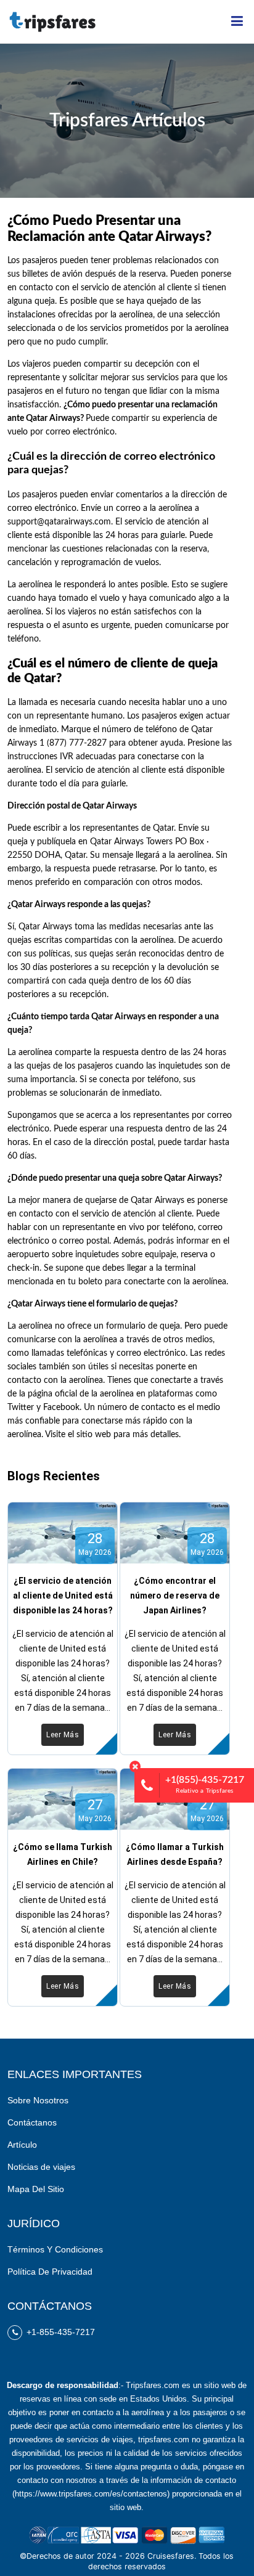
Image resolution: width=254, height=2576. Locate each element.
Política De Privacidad (50, 2272)
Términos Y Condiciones (55, 2249)
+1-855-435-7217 (59, 2332)
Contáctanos (32, 2122)
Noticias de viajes (41, 2167)
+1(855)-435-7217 (205, 1784)
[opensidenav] (237, 22)
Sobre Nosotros (38, 2100)
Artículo (22, 2145)
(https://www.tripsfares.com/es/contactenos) (91, 2494)
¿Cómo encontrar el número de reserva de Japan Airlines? (175, 1596)
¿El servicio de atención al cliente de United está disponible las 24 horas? (63, 1596)
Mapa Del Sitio (36, 2189)
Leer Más (63, 1735)
